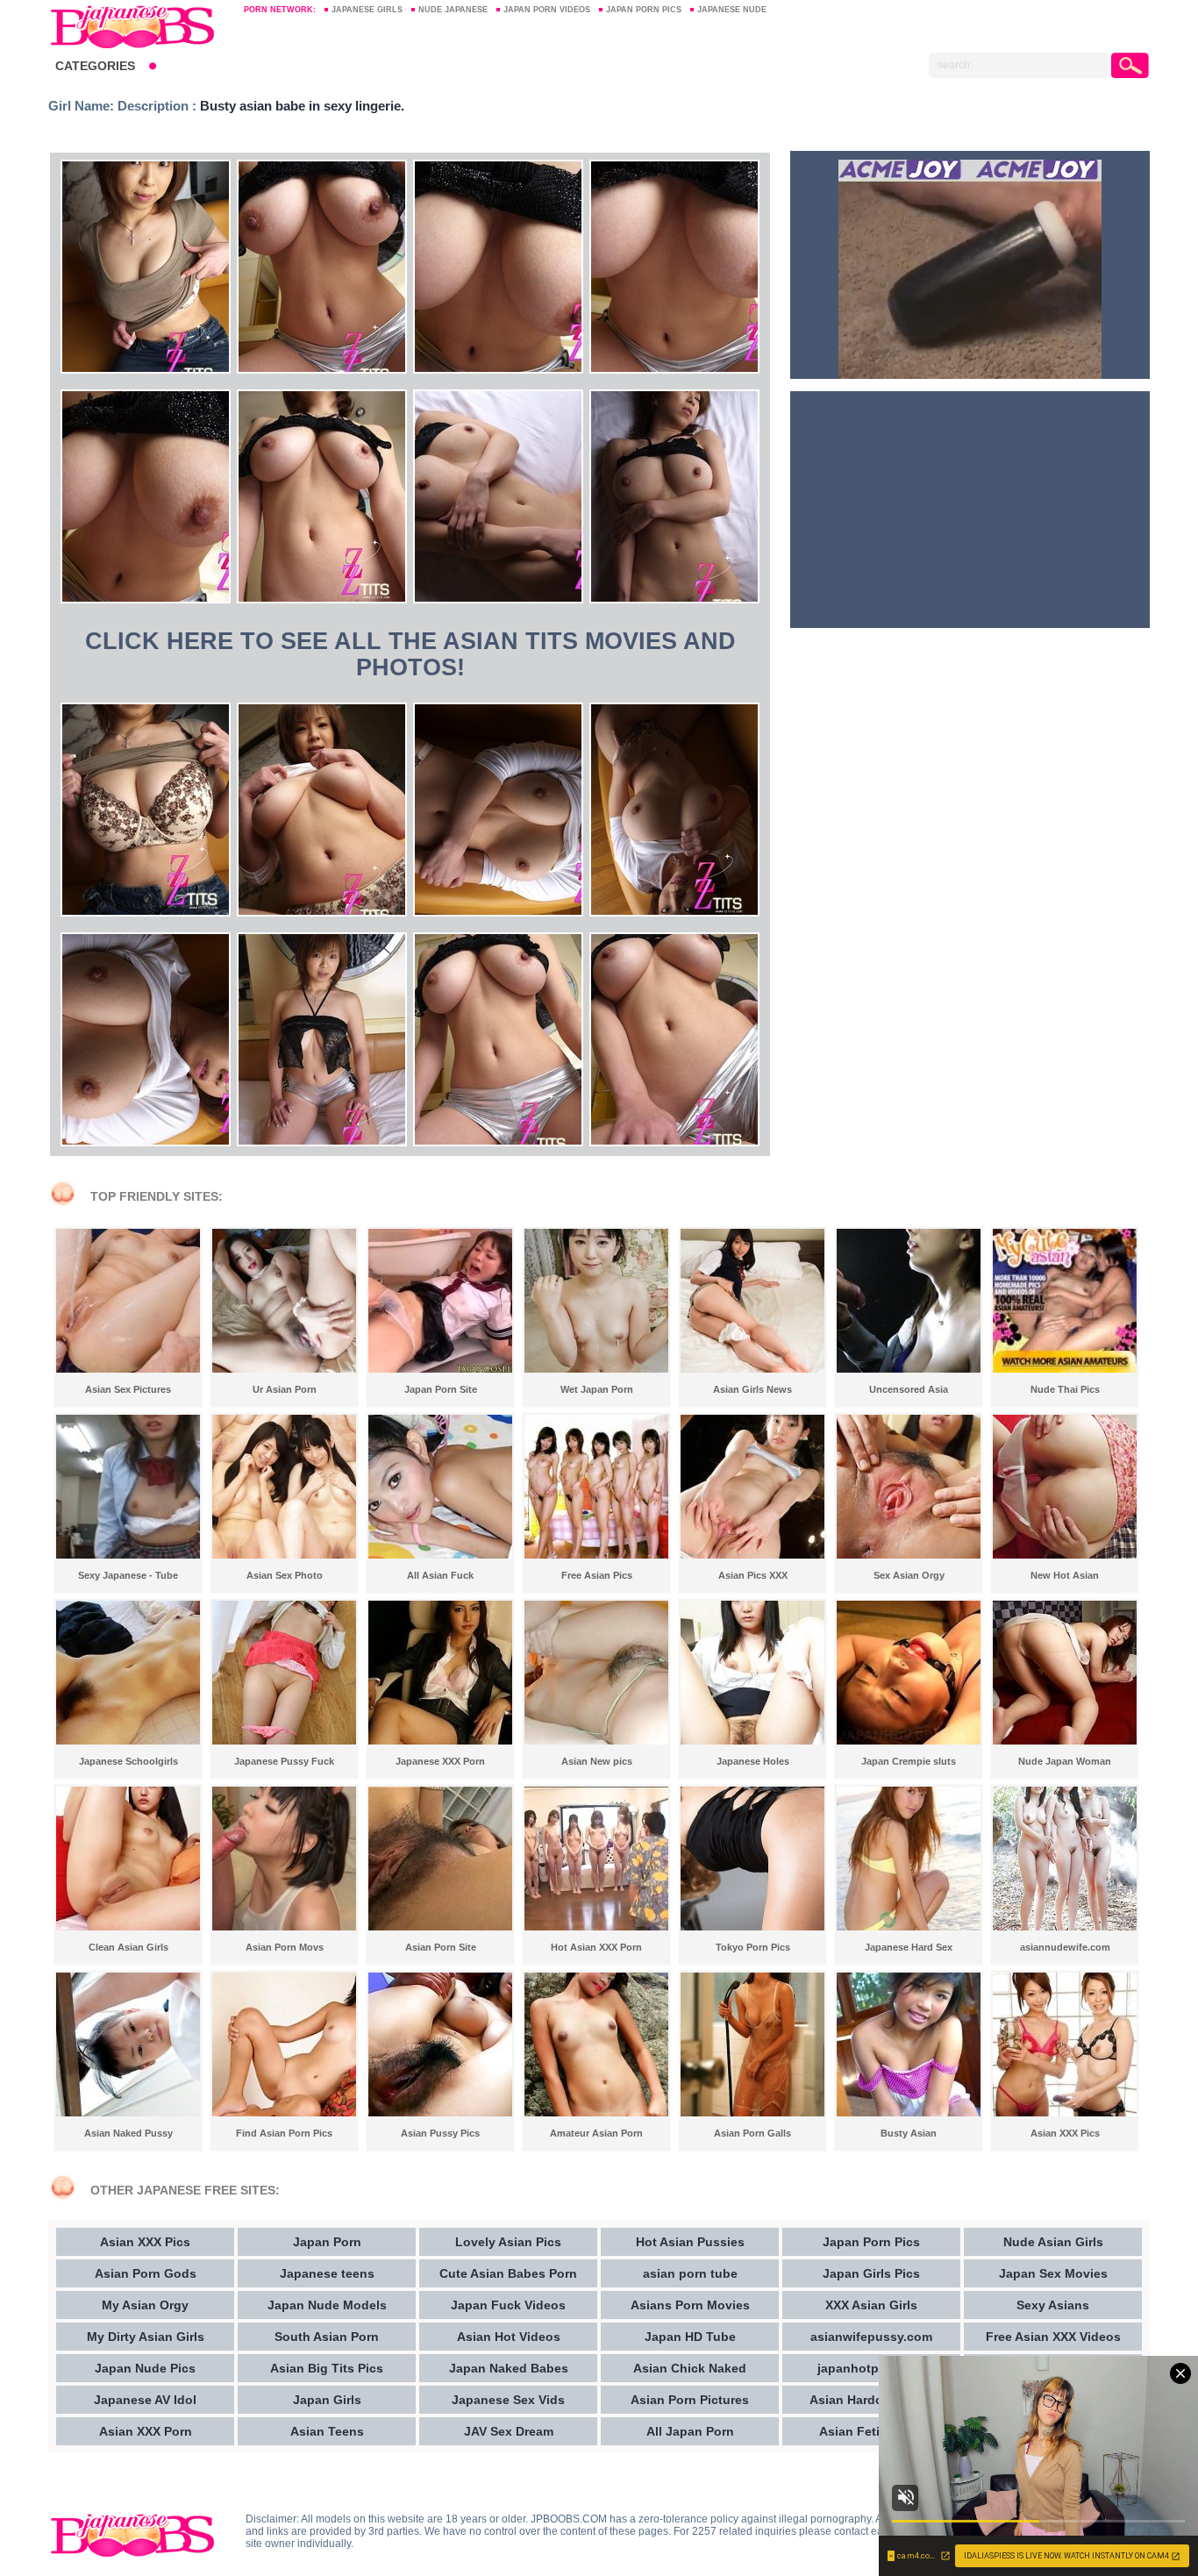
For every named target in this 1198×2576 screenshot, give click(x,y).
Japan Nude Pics (145, 2368)
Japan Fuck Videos (508, 2305)
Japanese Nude (732, 10)
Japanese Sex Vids (508, 2400)
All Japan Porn (690, 2431)
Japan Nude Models (327, 2305)
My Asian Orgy (145, 2305)
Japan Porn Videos (547, 10)
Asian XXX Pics (145, 2242)
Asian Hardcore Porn (871, 2400)
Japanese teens (327, 2273)
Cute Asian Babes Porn (508, 2273)
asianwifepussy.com (871, 2337)
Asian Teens (327, 2431)
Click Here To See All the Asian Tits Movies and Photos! (410, 654)
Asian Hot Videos (509, 2337)
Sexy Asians (1053, 2305)
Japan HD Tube (690, 2337)
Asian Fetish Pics (871, 2431)
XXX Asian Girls (871, 2305)
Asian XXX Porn (146, 2431)
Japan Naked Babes (509, 2368)
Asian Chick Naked (690, 2368)
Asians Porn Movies (690, 2305)
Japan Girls (327, 2400)
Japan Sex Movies (1053, 2273)
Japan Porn (327, 2242)
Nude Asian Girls (1053, 2242)
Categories (95, 66)
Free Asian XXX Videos (1053, 2337)
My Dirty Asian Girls (146, 2337)
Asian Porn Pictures (690, 2400)
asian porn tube (690, 2273)
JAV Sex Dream (509, 2431)
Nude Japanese (453, 10)
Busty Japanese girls (138, 26)
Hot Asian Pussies (690, 2242)
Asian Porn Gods (146, 2273)
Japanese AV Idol (145, 2400)
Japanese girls (367, 10)
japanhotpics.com (871, 2368)
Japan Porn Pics (644, 10)
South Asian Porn (327, 2337)
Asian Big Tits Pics (327, 2368)
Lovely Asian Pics (508, 2242)
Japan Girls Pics (871, 2273)
